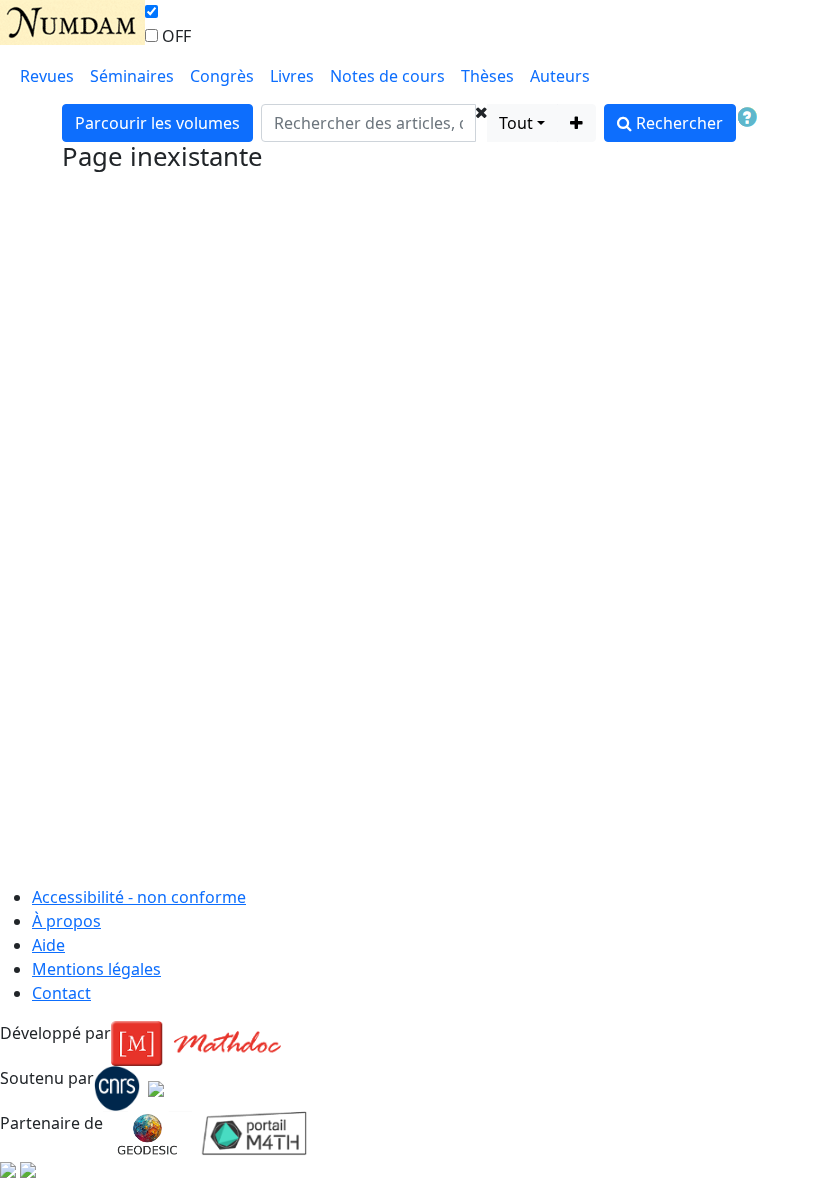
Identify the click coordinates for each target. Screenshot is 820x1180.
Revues (47, 76)
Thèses (487, 76)
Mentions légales (96, 969)
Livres (292, 76)
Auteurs (560, 76)
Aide (48, 945)
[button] (481, 123)
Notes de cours (387, 76)
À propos (66, 921)
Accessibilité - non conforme (139, 897)
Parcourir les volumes (157, 123)
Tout (516, 123)
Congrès (222, 76)
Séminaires (132, 76)
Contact (61, 993)
